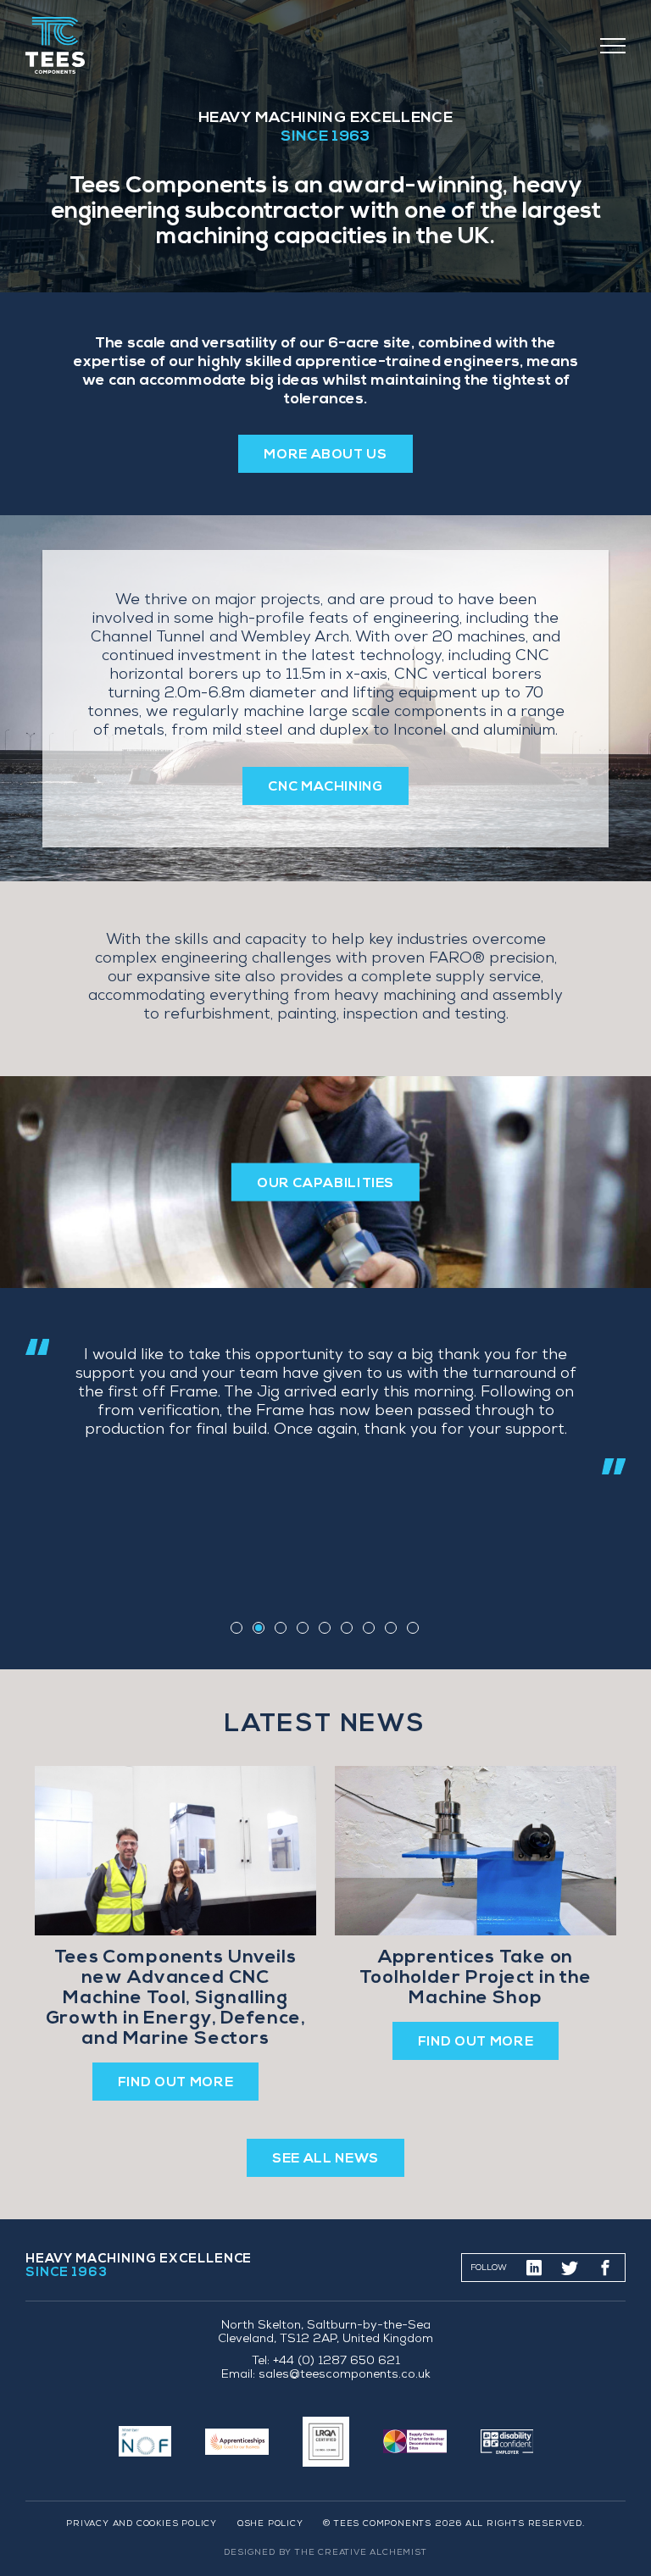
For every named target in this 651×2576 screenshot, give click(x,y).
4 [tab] (303, 1628)
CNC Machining (325, 787)
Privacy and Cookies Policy (142, 2524)
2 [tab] (259, 1628)
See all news (325, 2159)
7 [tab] (369, 1628)
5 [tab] (325, 1628)
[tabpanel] (325, 1407)
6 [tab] (347, 1628)
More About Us (325, 455)
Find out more (175, 2083)
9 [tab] (413, 1628)
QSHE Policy (270, 2524)
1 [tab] (236, 1628)
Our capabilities (325, 1184)
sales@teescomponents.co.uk (345, 2376)
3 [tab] (281, 1628)
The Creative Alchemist (361, 2553)
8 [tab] (391, 1628)
